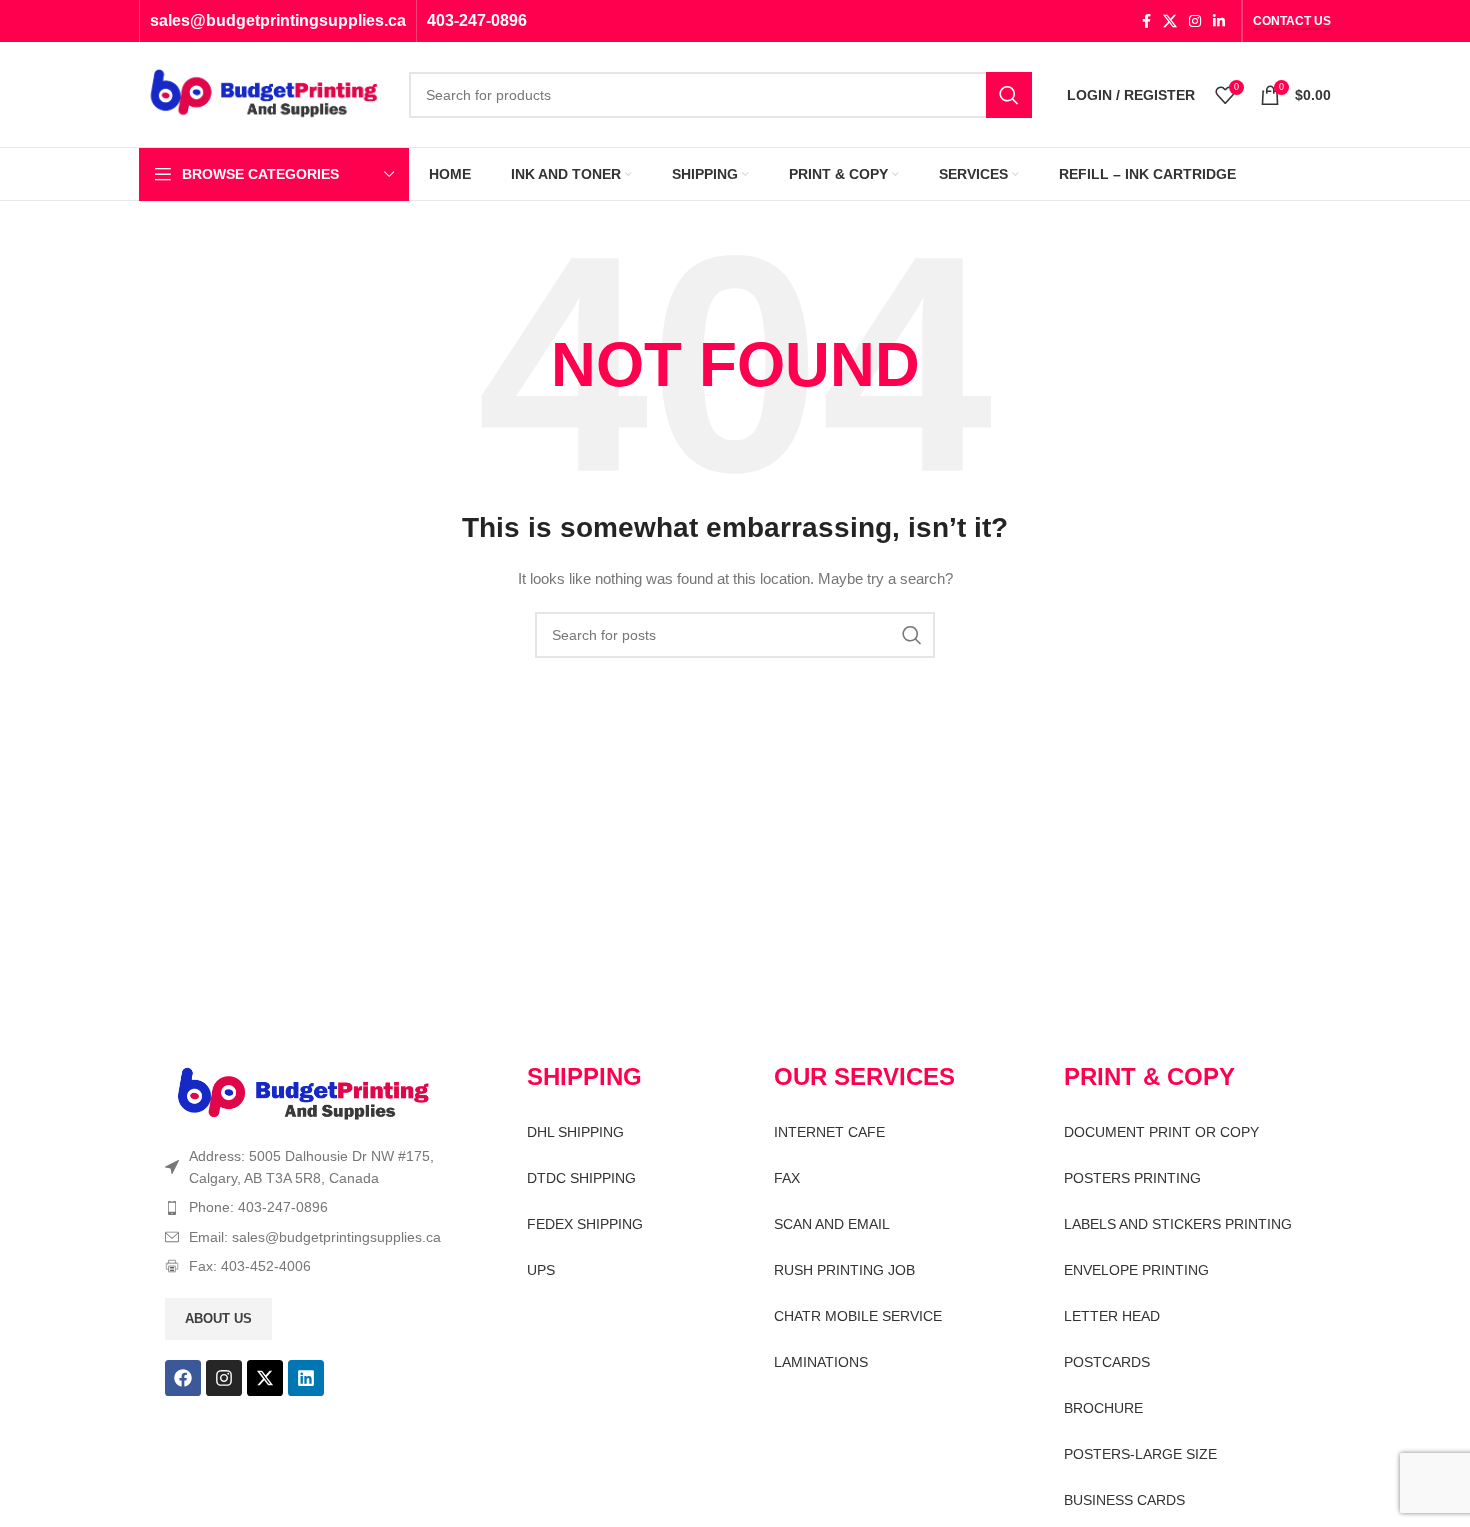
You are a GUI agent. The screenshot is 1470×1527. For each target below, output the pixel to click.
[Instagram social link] (1195, 21)
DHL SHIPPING (575, 1132)
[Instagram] (224, 1378)
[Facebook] (183, 1378)
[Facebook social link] (1146, 21)
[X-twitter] (265, 1378)
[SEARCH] (1009, 95)
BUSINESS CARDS (1124, 1500)
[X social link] (1170, 21)
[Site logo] (264, 93)
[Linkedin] (306, 1378)
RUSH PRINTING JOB (844, 1270)
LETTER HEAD (1112, 1316)
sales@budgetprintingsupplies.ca (278, 20)
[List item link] (311, 1207)
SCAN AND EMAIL (832, 1224)
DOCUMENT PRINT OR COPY (1161, 1132)
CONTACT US (1292, 21)
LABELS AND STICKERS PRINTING (1178, 1224)
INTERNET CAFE (829, 1132)
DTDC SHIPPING (581, 1178)
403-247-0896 (477, 20)
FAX (787, 1178)
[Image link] (303, 1093)
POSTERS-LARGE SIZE (1140, 1454)
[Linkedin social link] (1219, 21)
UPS (541, 1270)
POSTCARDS (1107, 1362)
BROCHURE (1103, 1408)
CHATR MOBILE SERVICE (858, 1316)
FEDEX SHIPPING (585, 1224)
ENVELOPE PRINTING (1136, 1270)
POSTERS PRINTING (1132, 1178)
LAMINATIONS (821, 1362)
